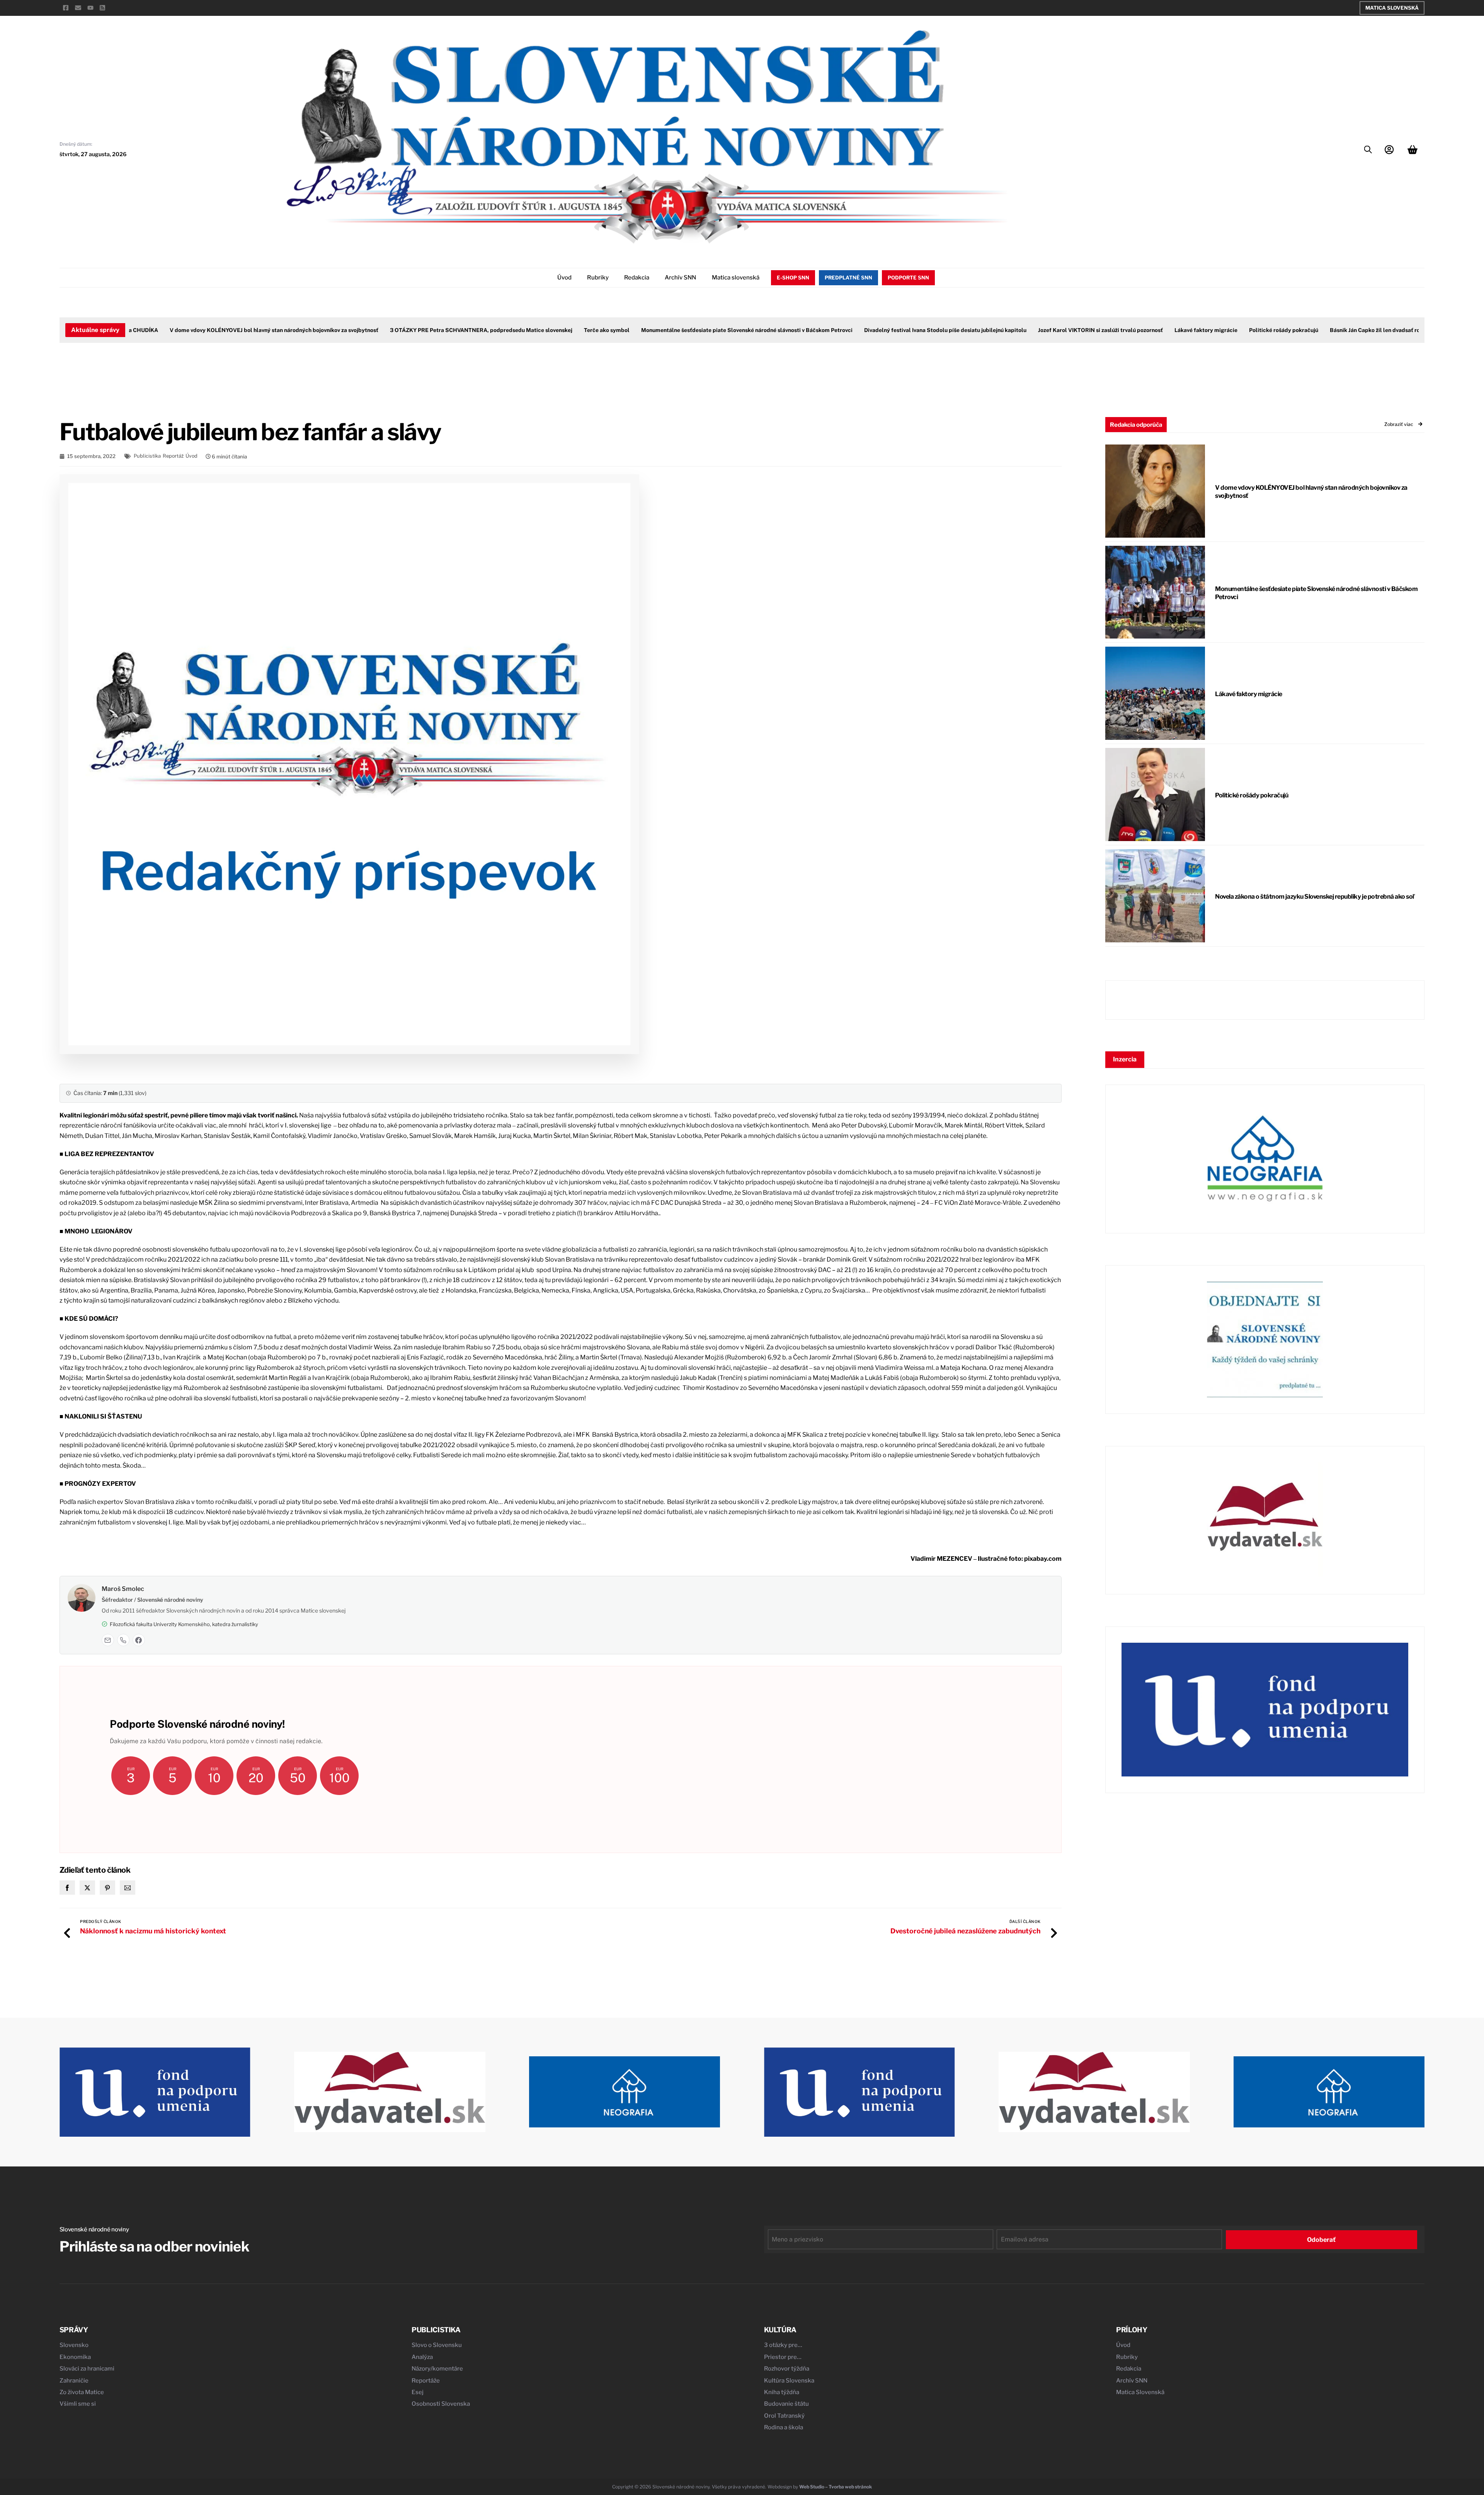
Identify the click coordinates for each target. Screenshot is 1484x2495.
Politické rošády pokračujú (1225, 330)
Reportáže (426, 2381)
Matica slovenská (736, 278)
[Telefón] (123, 1640)
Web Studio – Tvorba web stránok (836, 2487)
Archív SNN (680, 278)
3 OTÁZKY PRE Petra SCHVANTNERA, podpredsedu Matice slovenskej (423, 330)
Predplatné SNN (848, 278)
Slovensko (74, 2345)
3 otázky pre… (783, 2345)
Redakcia (637, 278)
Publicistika (147, 456)
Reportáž (173, 456)
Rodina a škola (784, 2427)
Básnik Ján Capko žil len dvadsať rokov (1321, 330)
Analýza (422, 2357)
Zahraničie (74, 2381)
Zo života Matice (82, 2392)
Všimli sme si (78, 2404)
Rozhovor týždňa (787, 2369)
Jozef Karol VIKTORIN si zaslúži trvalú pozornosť (1042, 330)
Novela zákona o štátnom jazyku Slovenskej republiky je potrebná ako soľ (1315, 897)
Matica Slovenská (1392, 8)
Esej (418, 2392)
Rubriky (598, 278)
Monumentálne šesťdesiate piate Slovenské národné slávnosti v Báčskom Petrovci (688, 330)
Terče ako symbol (548, 330)
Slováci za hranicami (87, 2369)
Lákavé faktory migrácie (1148, 330)
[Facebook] (139, 1640)
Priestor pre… (783, 2357)
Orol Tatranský (784, 2416)
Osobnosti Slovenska (441, 2404)
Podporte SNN (908, 278)
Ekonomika (75, 2357)
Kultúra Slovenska (789, 2381)
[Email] (108, 1640)
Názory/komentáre (437, 2369)
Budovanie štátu (786, 2404)
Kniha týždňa (782, 2392)
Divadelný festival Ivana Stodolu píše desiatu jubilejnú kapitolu (887, 330)
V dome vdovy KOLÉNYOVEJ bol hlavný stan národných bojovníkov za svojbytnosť (216, 330)
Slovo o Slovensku (437, 2345)
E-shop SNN (793, 278)
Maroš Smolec (123, 1589)
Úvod (564, 278)
